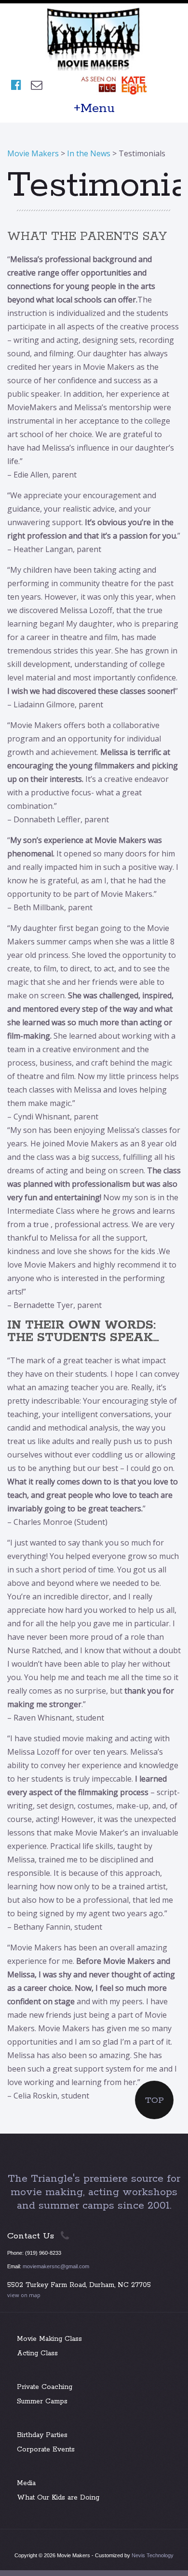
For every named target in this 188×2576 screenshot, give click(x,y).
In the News (89, 153)
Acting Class (37, 2353)
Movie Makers (33, 153)
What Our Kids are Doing (58, 2498)
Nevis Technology (153, 2555)
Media (26, 2483)
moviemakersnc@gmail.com (56, 2266)
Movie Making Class (49, 2339)
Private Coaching (45, 2387)
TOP (154, 2100)
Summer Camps (42, 2401)
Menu (98, 108)
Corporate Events (46, 2450)
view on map (24, 2295)
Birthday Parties (42, 2435)
